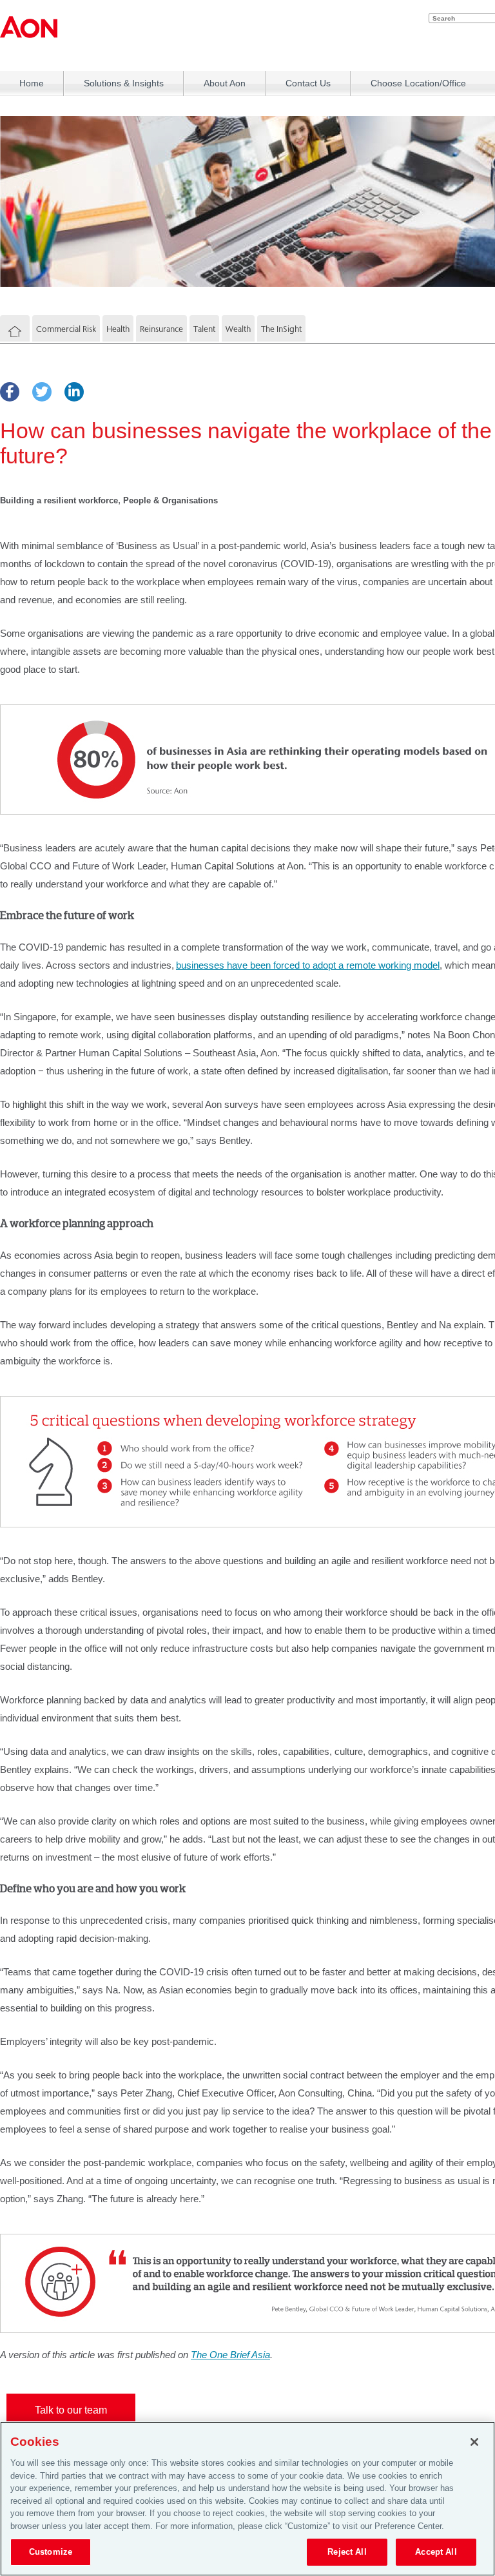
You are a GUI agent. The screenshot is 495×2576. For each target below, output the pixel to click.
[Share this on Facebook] (10, 392)
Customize (51, 2552)
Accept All (436, 2552)
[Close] (474, 2442)
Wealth (238, 329)
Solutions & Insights (124, 83)
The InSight (281, 329)
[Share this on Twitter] (42, 392)
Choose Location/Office (418, 83)
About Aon (225, 83)
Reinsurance (161, 329)
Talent (204, 329)
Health (118, 329)
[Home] (15, 332)
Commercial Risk (66, 329)
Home (32, 83)
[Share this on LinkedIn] (74, 392)
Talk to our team (71, 2410)
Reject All (347, 2552)
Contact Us (308, 83)
